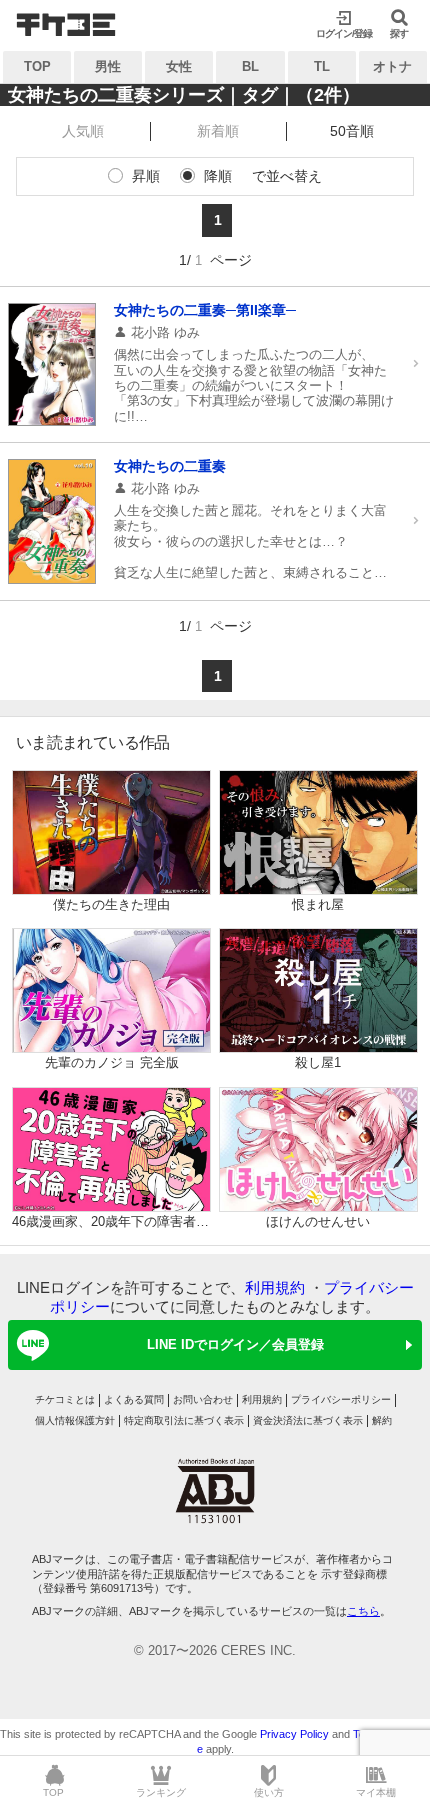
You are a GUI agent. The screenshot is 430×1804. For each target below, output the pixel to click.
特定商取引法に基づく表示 (184, 1420)
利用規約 (275, 1287)
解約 (382, 1420)
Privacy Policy (294, 1734)
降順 (218, 176)
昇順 (146, 176)
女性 (179, 66)
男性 (108, 66)
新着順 (218, 131)
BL (250, 66)
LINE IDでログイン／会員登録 (235, 1344)
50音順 (352, 131)
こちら (363, 1611)
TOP (37, 66)
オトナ (392, 66)
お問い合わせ (203, 1399)
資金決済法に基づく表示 (308, 1420)
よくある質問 (134, 1399)
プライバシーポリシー (341, 1399)
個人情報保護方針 (75, 1420)
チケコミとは (65, 1399)
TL (322, 66)
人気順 (83, 131)
